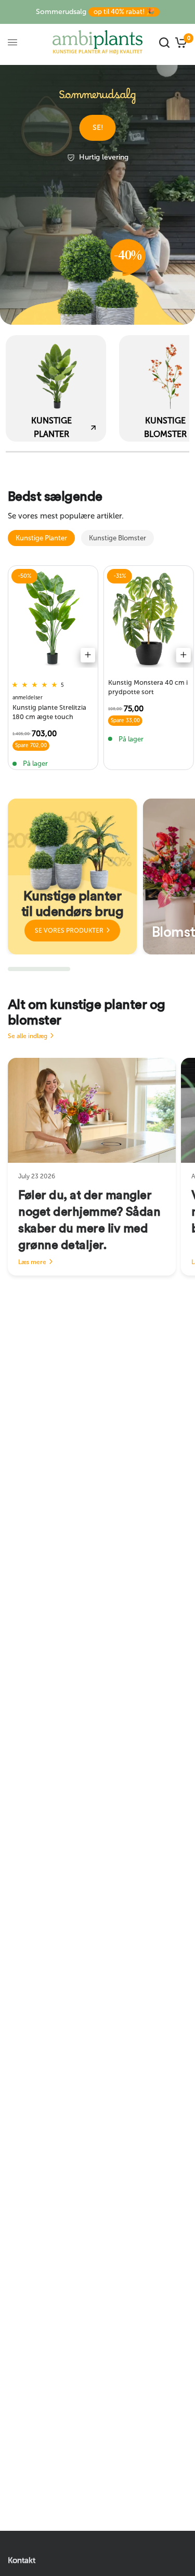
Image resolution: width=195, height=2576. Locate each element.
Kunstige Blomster (118, 538)
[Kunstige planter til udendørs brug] (72, 877)
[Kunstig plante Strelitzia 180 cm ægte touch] (53, 619)
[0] (180, 42)
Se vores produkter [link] (69, 931)
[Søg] (164, 42)
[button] (98, 128)
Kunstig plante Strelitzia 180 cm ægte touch (49, 712)
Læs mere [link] (32, 1262)
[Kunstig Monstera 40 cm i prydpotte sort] (149, 619)
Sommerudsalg (95, 12)
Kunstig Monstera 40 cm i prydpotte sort (148, 687)
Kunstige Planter (41, 538)
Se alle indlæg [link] (28, 1036)
